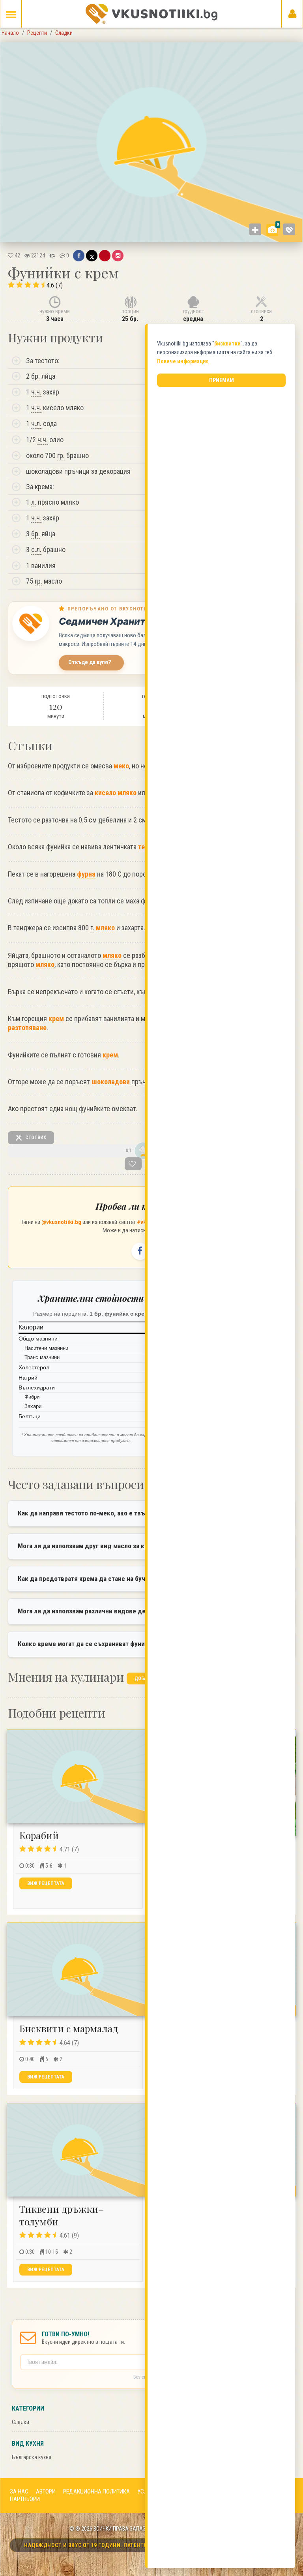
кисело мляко (116, 793)
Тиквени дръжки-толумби (61, 2215)
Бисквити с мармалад (69, 2028)
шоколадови (111, 1082)
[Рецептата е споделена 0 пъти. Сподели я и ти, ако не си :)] (52, 255)
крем (56, 1019)
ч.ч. (36, 392)
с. (36, 549)
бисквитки (227, 344)
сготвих (35, 1138)
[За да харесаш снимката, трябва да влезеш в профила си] (289, 229)
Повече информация (183, 361)
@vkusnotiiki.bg (61, 1222)
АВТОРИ (46, 2492)
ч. (36, 423)
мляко (105, 928)
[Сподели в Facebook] (79, 255)
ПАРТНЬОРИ (25, 2499)
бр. (36, 376)
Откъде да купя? (90, 662)
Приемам (222, 380)
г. (92, 928)
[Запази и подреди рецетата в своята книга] (133, 1164)
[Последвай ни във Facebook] (140, 1251)
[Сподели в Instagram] (118, 255)
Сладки (21, 2422)
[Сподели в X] (92, 255)
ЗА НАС (19, 2492)
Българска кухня (32, 2457)
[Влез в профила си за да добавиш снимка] (255, 229)
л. (39, 423)
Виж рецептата (46, 1883)
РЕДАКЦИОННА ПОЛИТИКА (96, 2492)
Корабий (39, 1835)
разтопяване (27, 1028)
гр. (61, 455)
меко (121, 766)
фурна (86, 874)
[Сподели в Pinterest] (105, 255)
